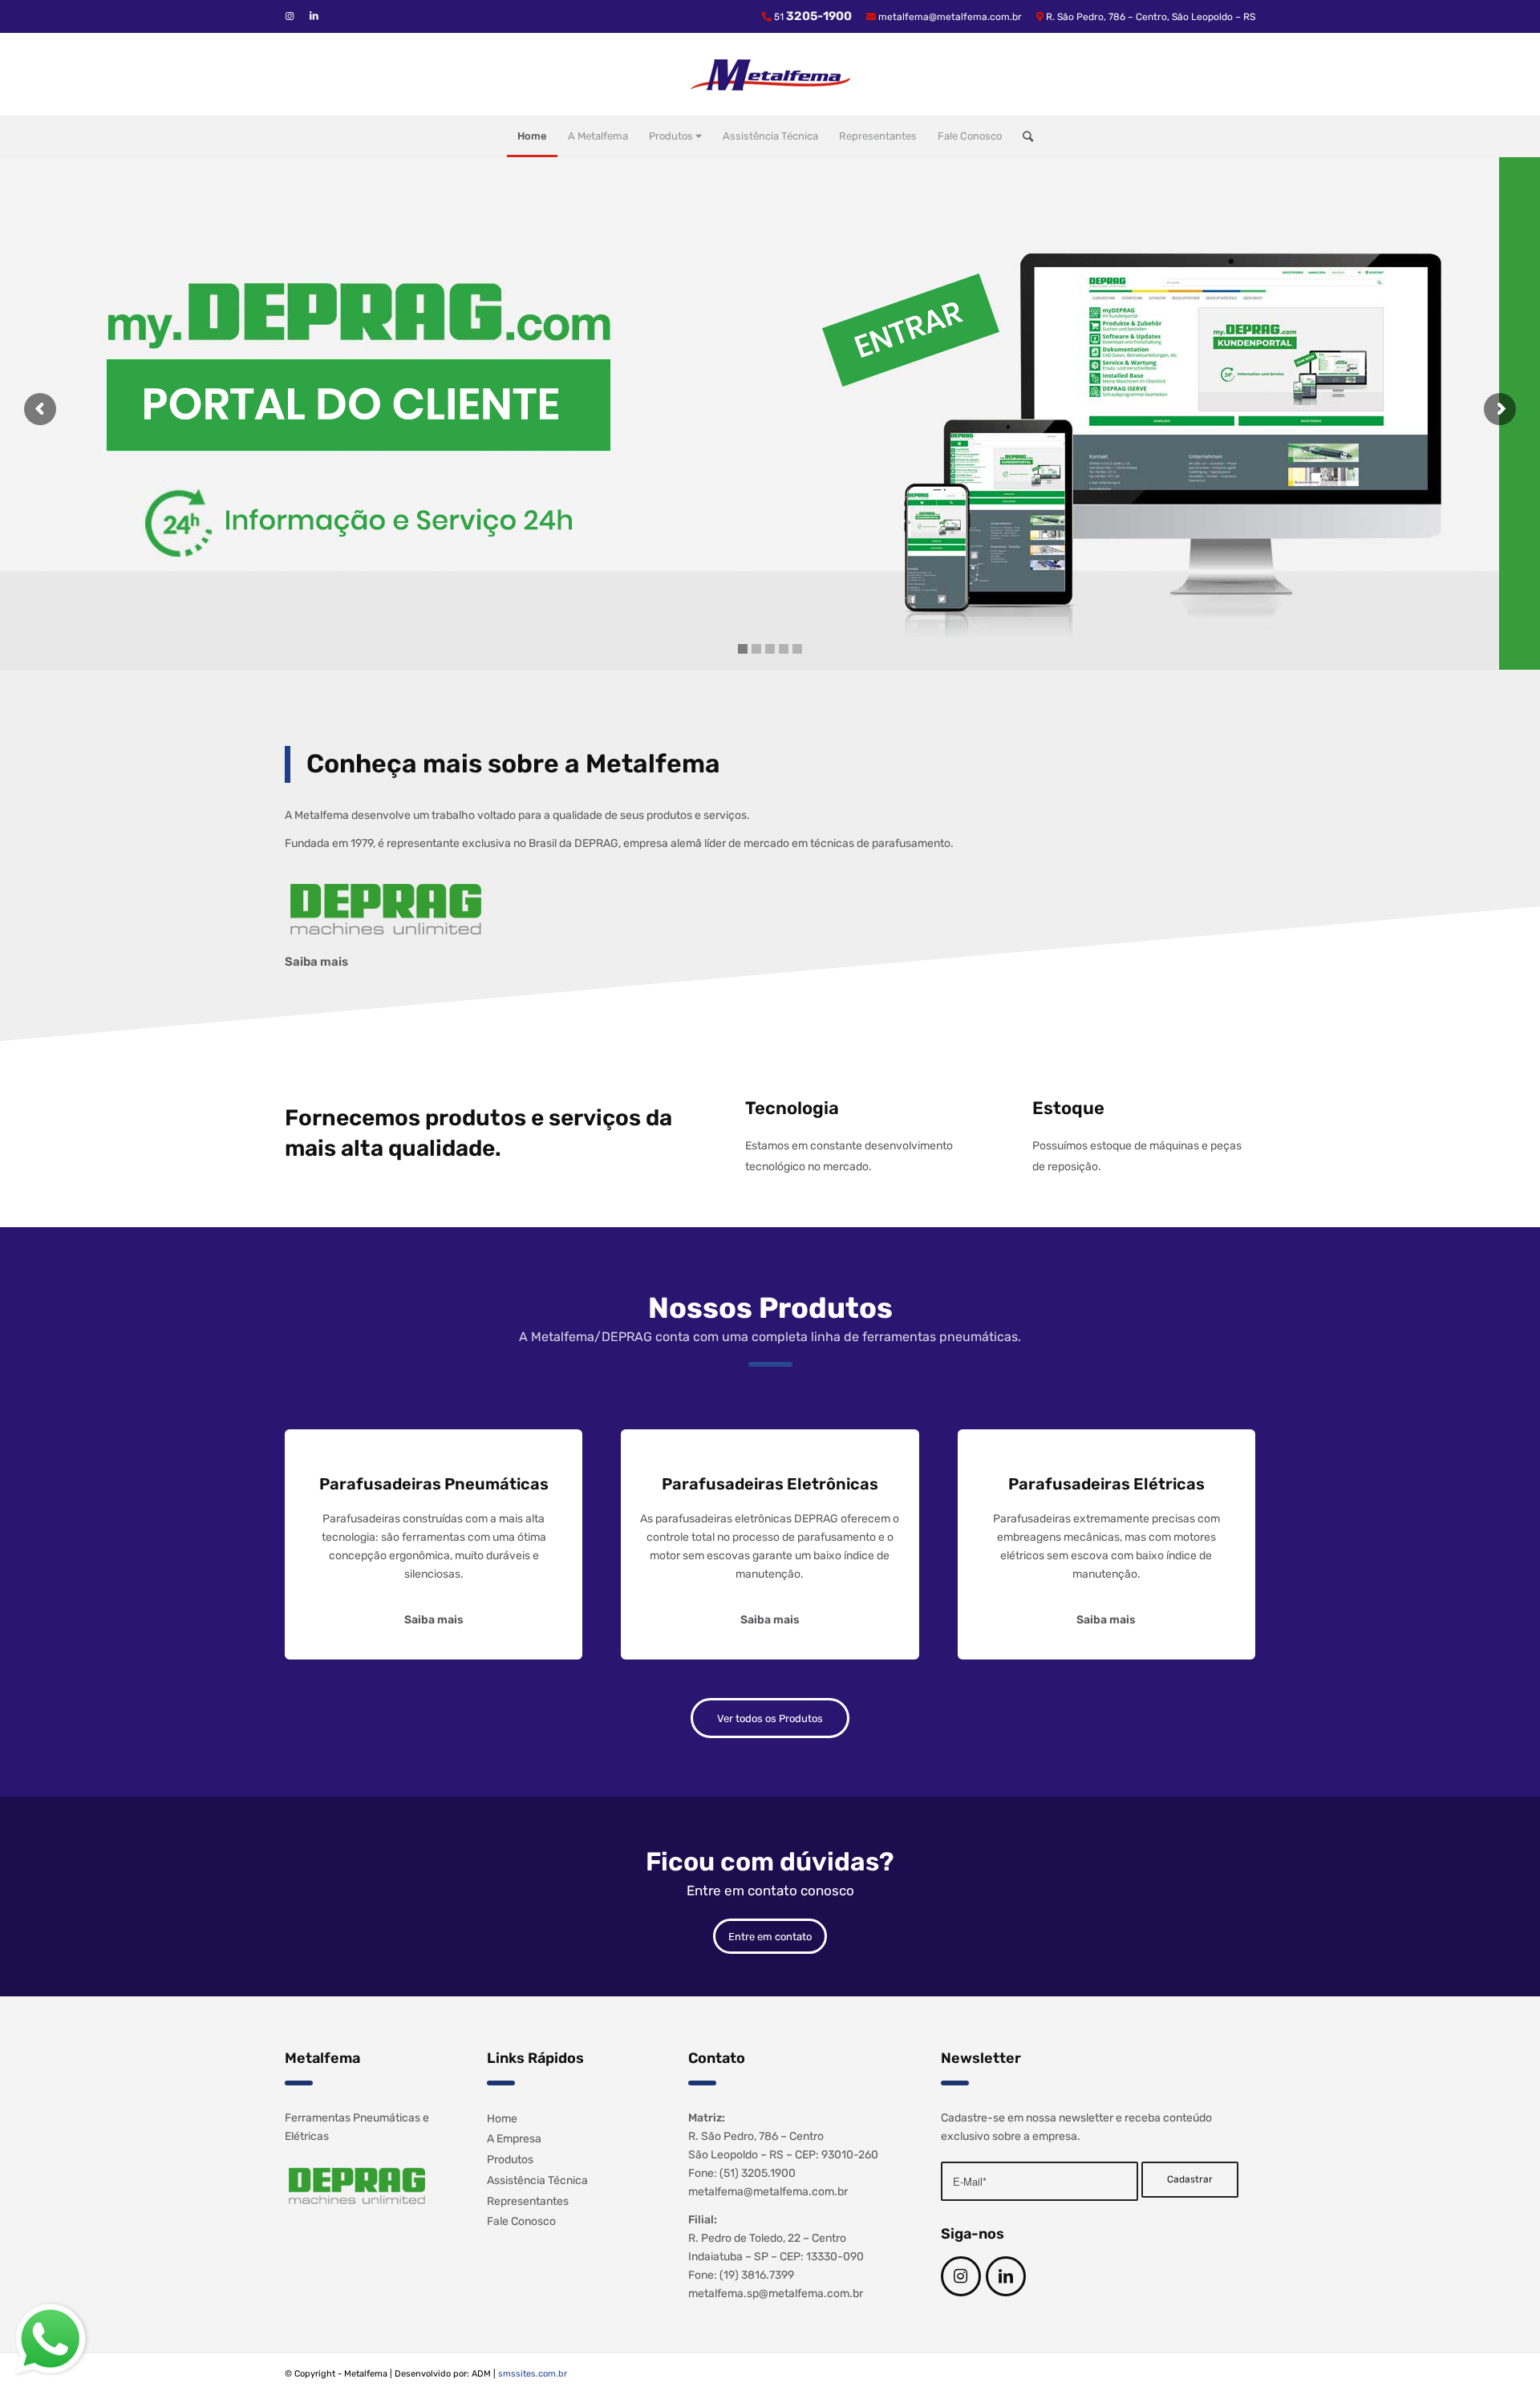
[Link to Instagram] (290, 16)
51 (813, 17)
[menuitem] (532, 136)
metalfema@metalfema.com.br (950, 17)
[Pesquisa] (1023, 136)
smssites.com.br (533, 2374)
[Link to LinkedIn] (314, 16)
